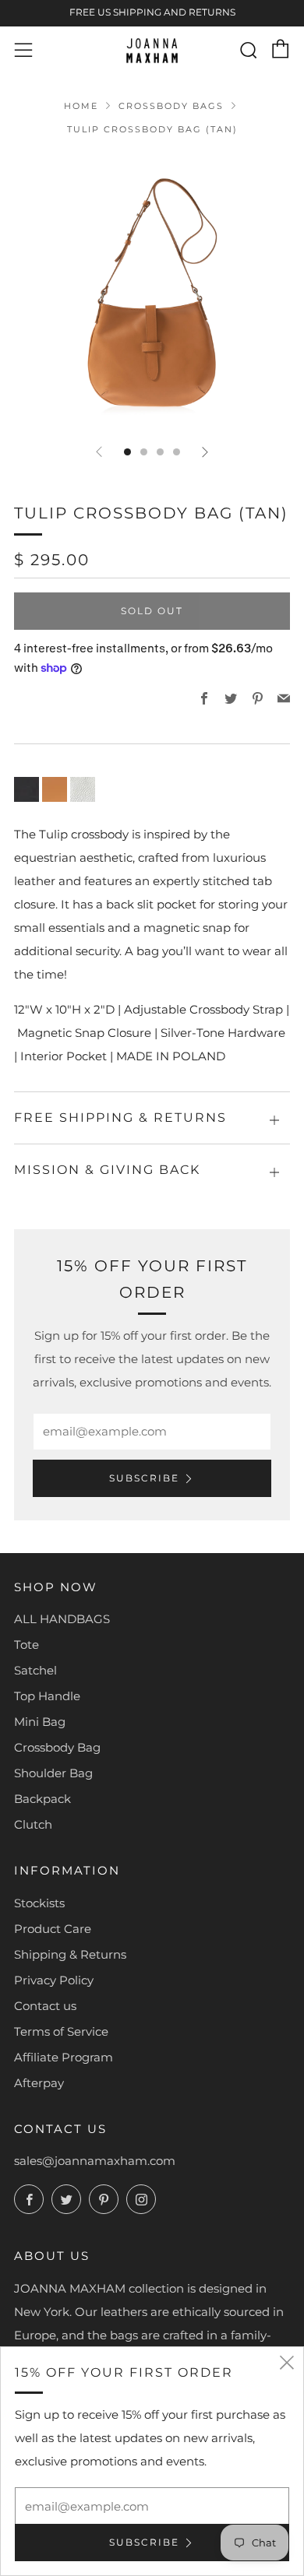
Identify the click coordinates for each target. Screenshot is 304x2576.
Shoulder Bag (53, 1773)
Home (81, 106)
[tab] (127, 452)
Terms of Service (61, 2031)
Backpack (42, 1799)
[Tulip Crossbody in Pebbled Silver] (83, 788)
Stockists (39, 1903)
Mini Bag (40, 1722)
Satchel (35, 1670)
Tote (27, 1645)
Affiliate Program (64, 2057)
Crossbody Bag (57, 1747)
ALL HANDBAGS (62, 1619)
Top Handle (47, 1696)
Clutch (33, 1824)
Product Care (53, 1929)
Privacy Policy (54, 1980)
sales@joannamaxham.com (95, 2161)
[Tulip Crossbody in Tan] (55, 788)
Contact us (45, 2006)
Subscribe (144, 1478)
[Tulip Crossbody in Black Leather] (27, 788)
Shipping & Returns (70, 1954)
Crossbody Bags (171, 106)
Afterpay (39, 2083)
